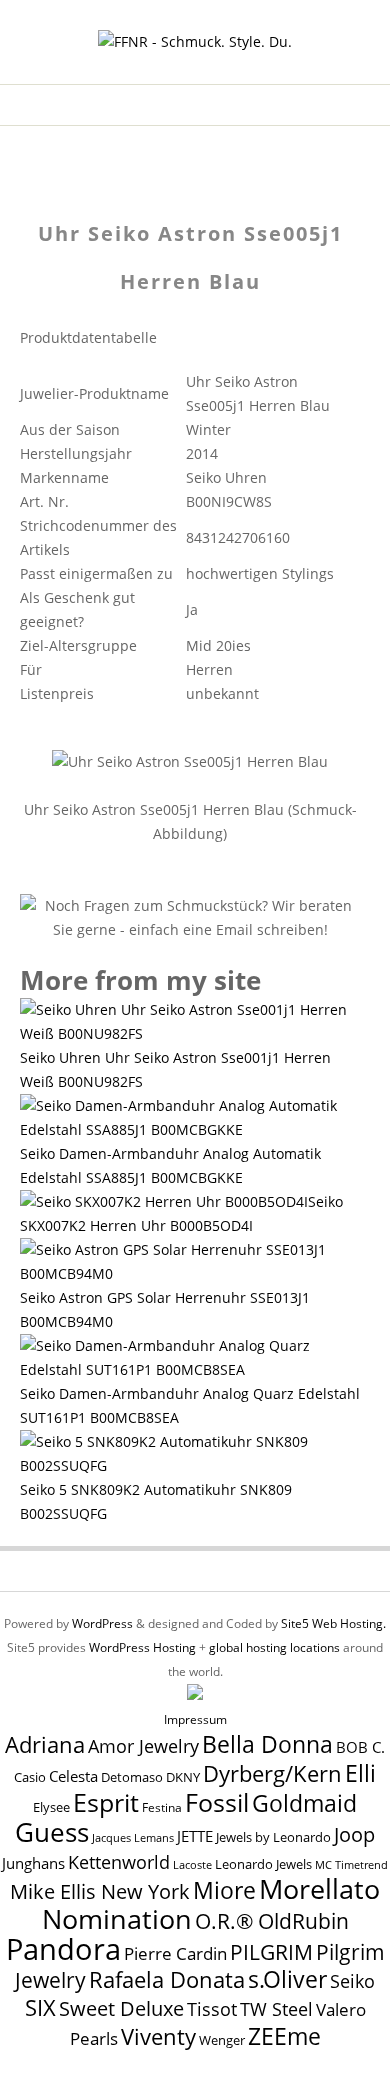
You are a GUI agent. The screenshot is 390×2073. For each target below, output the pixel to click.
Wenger (222, 2040)
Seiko (352, 1981)
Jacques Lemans (133, 1837)
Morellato (319, 1889)
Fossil (217, 1802)
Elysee (51, 1807)
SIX (40, 2007)
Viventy (158, 2036)
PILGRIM (271, 1952)
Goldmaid (304, 1803)
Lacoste (192, 1865)
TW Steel (276, 2009)
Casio (30, 1777)
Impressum (195, 1719)
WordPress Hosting (142, 1647)
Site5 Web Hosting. (333, 1623)
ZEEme (284, 2036)
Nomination (117, 1918)
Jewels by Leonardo (273, 1837)
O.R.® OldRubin (272, 1920)
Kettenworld (119, 1862)
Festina (162, 1807)
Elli (360, 1773)
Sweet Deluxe (121, 2008)
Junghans (33, 1863)
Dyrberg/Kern (272, 1773)
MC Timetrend (351, 1864)
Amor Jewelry (143, 1745)
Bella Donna (267, 1744)
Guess (52, 1832)
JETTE (195, 1836)
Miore (224, 1890)
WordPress (102, 1623)
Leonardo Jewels (263, 1864)
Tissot (212, 2008)
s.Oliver (287, 1979)
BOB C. (360, 1747)
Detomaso (132, 1777)
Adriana (45, 1744)
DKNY (183, 1777)
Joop (354, 1834)
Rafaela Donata (167, 1979)
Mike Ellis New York (100, 1891)
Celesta (73, 1776)
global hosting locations (274, 1647)
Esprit (106, 1802)
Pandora (63, 1949)
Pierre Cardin (175, 1953)
